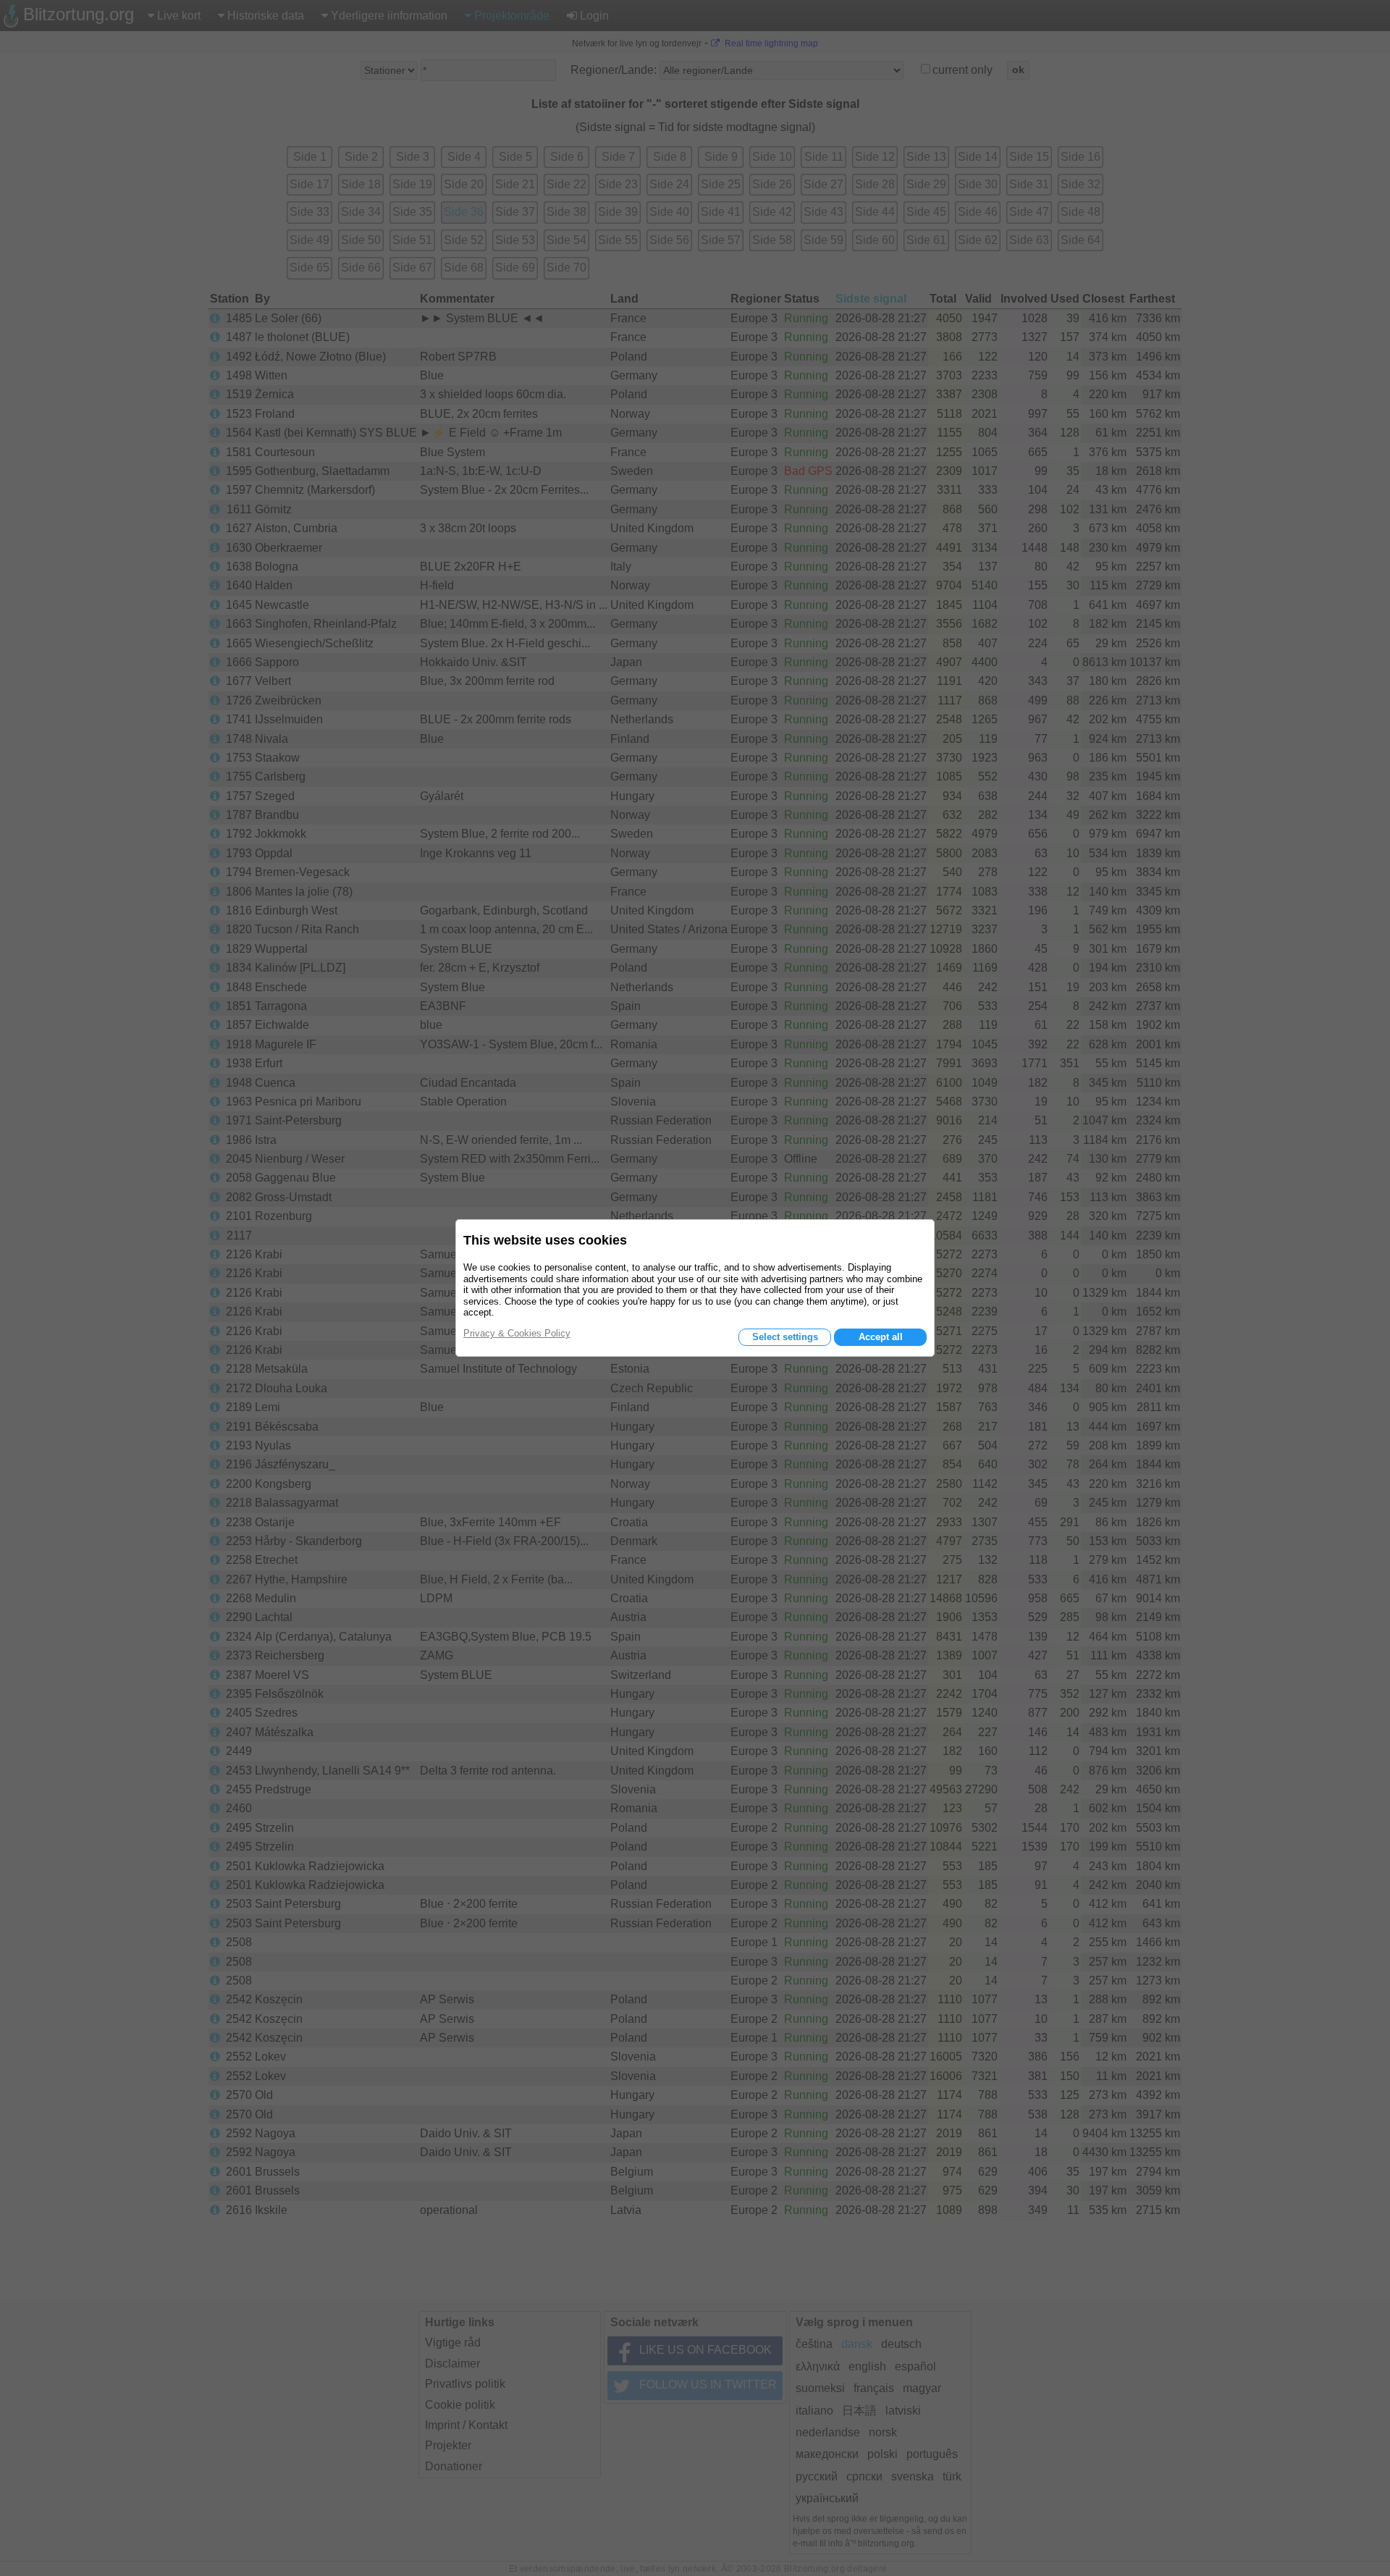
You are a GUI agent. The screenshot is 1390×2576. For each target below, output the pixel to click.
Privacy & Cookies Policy (517, 1333)
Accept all (881, 1337)
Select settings (785, 1337)
